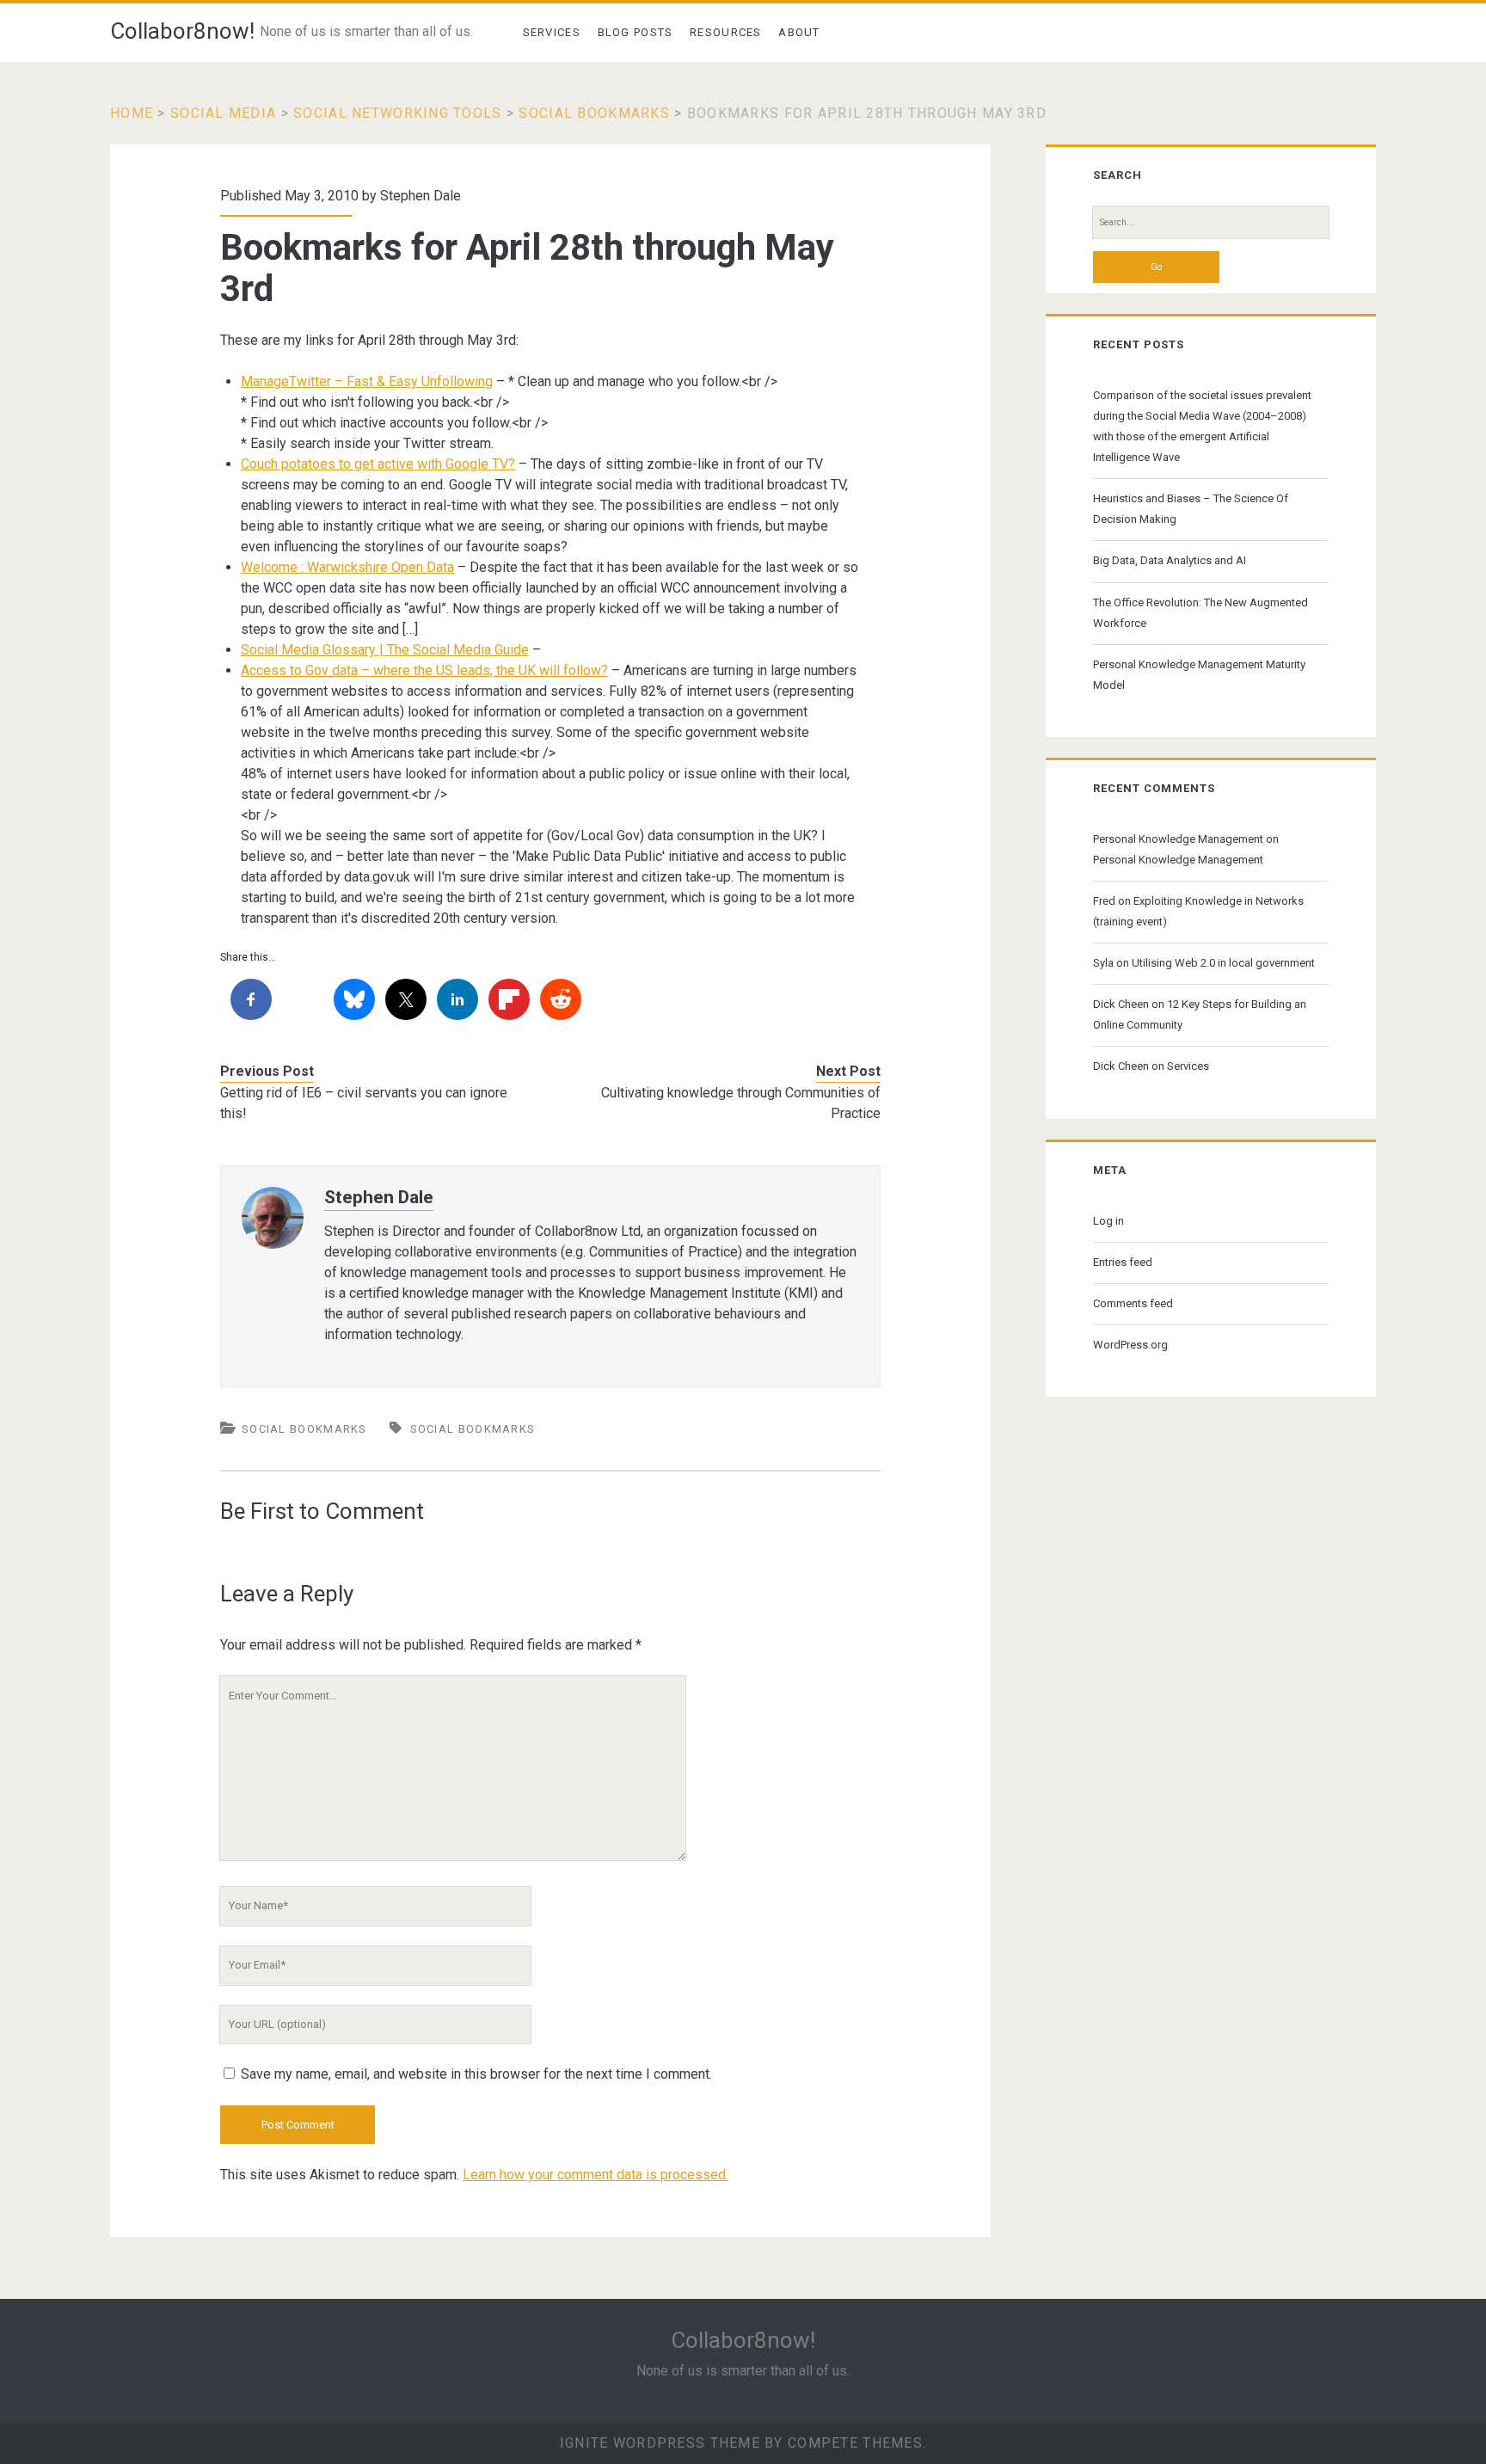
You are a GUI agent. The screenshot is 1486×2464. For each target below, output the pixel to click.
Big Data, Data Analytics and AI (1170, 560)
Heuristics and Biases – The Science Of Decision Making (1191, 509)
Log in (1108, 1221)
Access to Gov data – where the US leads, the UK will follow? (424, 670)
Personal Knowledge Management (1178, 839)
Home (132, 113)
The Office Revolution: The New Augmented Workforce (1200, 613)
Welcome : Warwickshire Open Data (347, 567)
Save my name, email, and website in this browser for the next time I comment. (476, 2074)
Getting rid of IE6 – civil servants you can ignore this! (364, 1103)
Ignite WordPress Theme (660, 2443)
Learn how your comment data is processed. (596, 2175)
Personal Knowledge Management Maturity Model (1199, 675)
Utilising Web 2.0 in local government (1223, 963)
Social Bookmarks (594, 113)
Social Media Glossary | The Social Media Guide (385, 650)
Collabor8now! (182, 31)
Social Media (223, 113)
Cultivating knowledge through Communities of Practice (741, 1103)
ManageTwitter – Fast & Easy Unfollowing (367, 381)
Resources (726, 32)
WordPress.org (1130, 1345)
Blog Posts (636, 32)
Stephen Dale (421, 196)
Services (552, 32)
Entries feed (1123, 1262)
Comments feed (1133, 1303)
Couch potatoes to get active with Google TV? (378, 464)
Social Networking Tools (397, 113)
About (799, 32)
